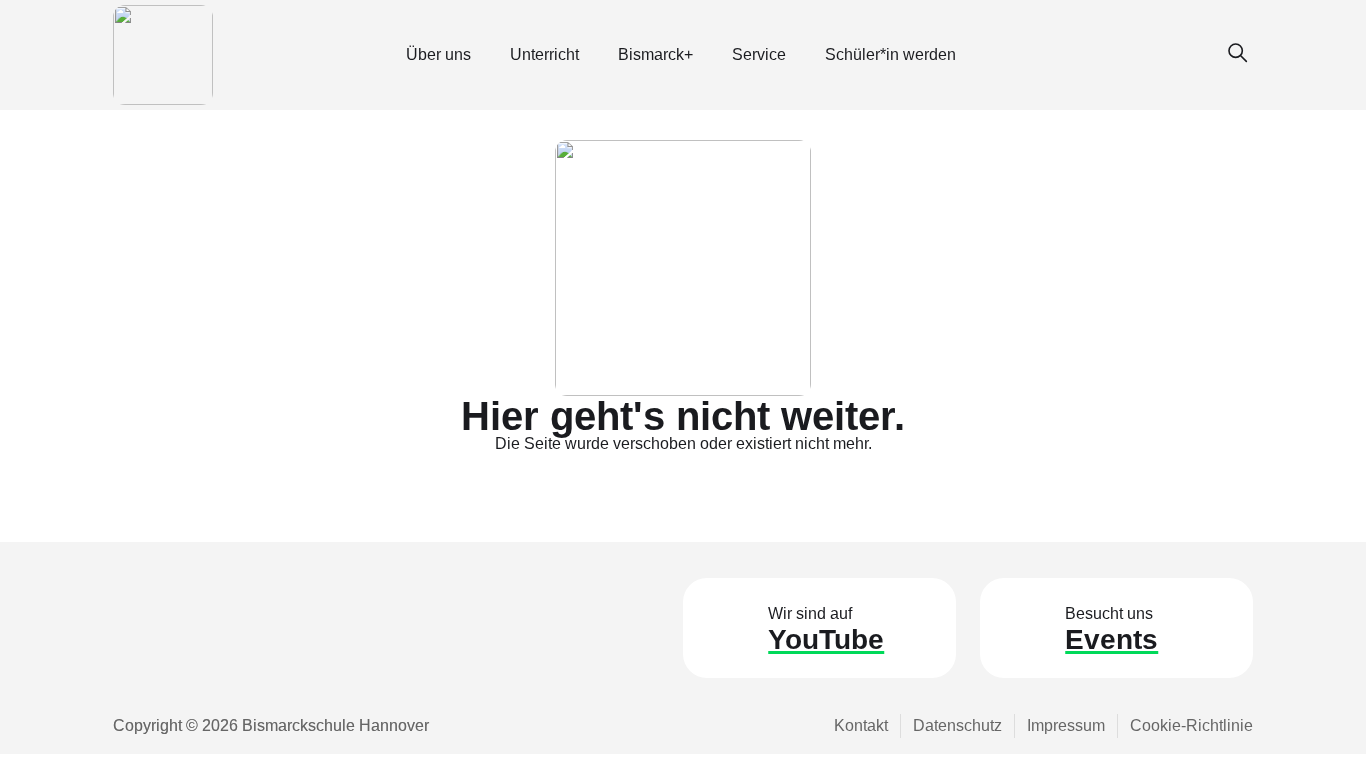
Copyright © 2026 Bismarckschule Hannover (271, 725)
